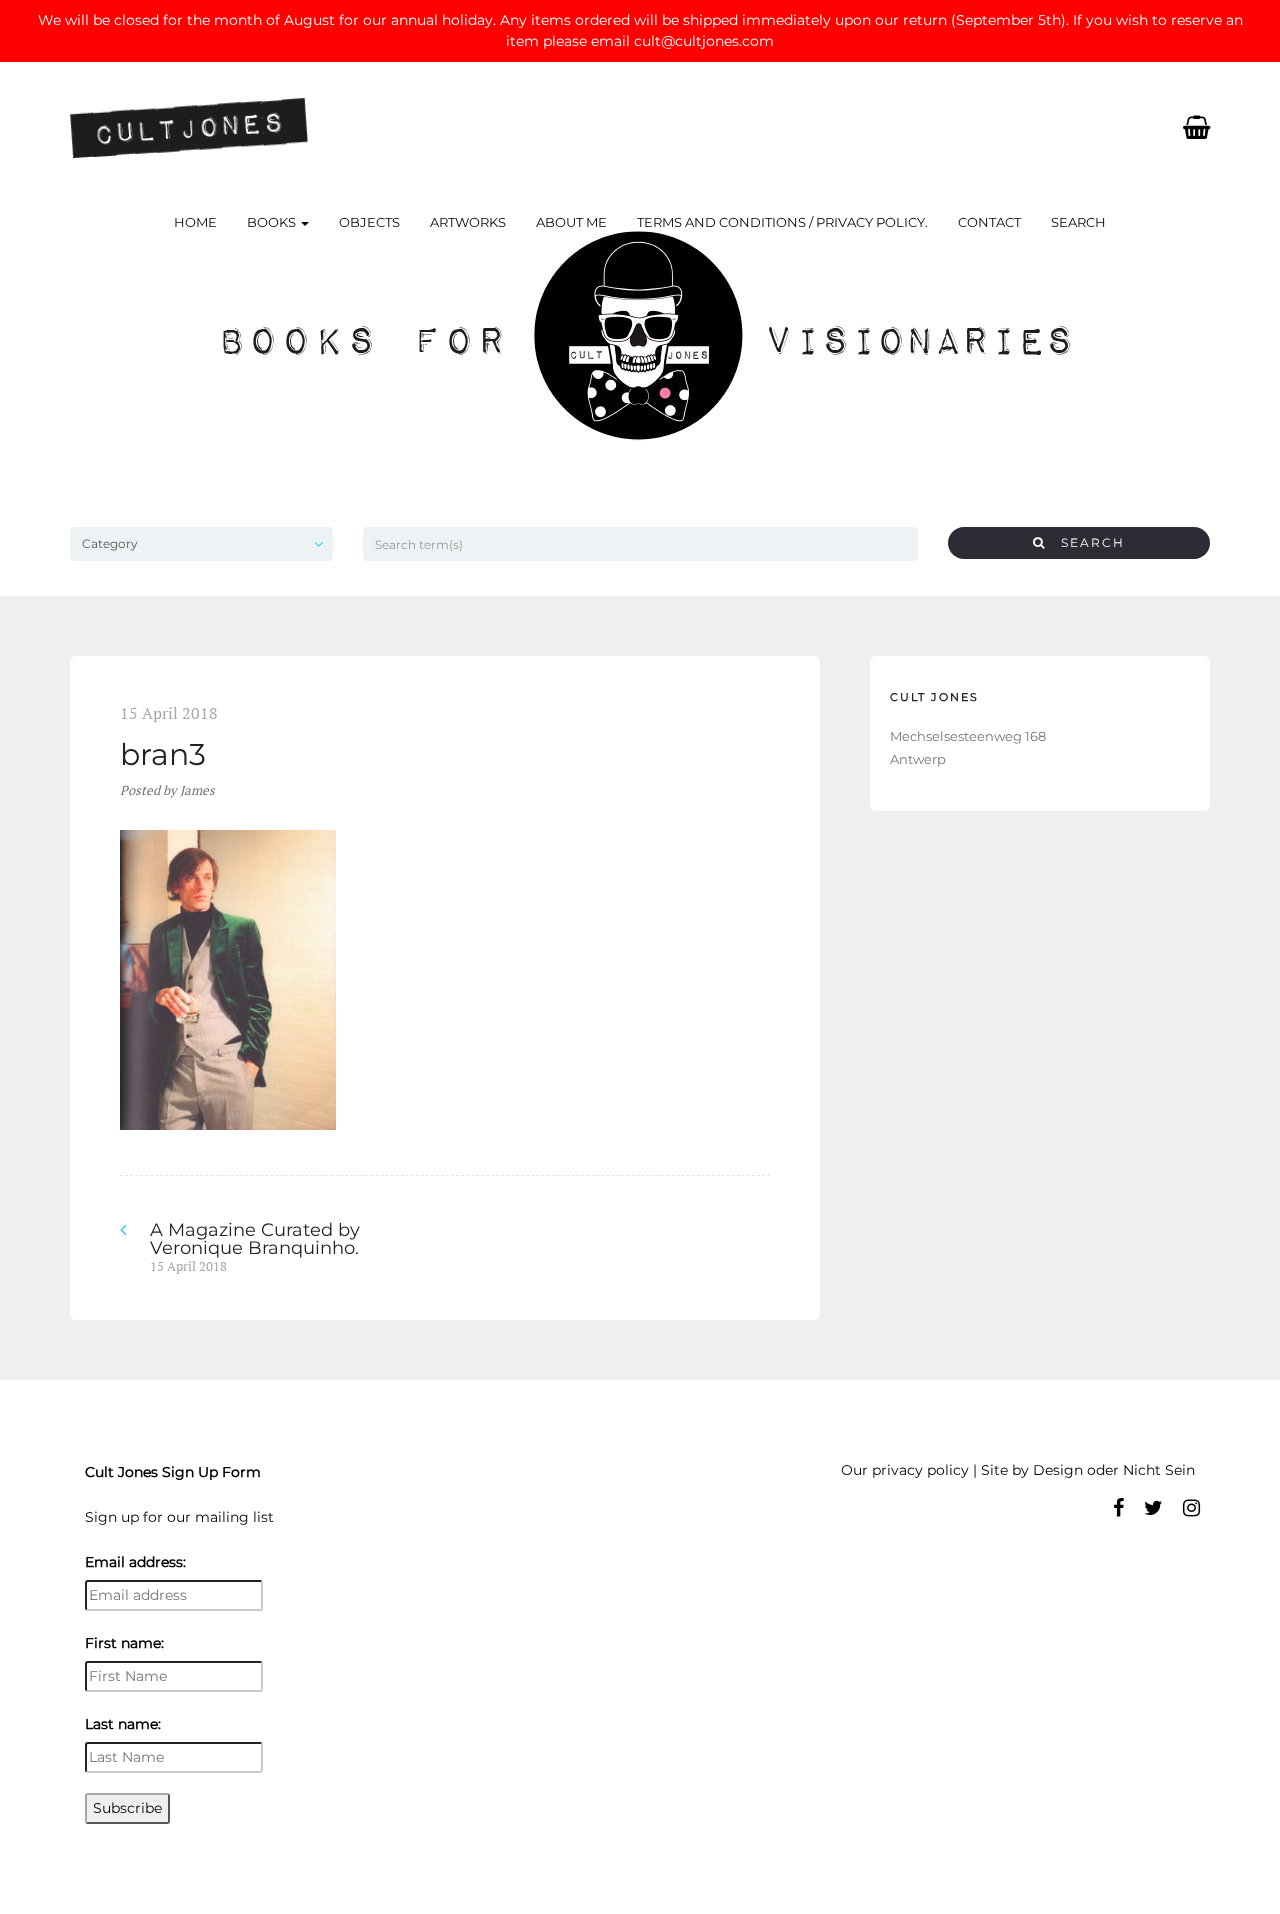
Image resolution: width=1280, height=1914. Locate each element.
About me (571, 222)
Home (195, 222)
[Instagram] (1191, 1508)
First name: (124, 1643)
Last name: (123, 1724)
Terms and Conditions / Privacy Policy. (782, 222)
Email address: (135, 1562)
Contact (989, 222)
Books (273, 222)
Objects (369, 222)
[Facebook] (1118, 1508)
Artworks (468, 222)
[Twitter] (1153, 1508)
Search (1078, 222)
